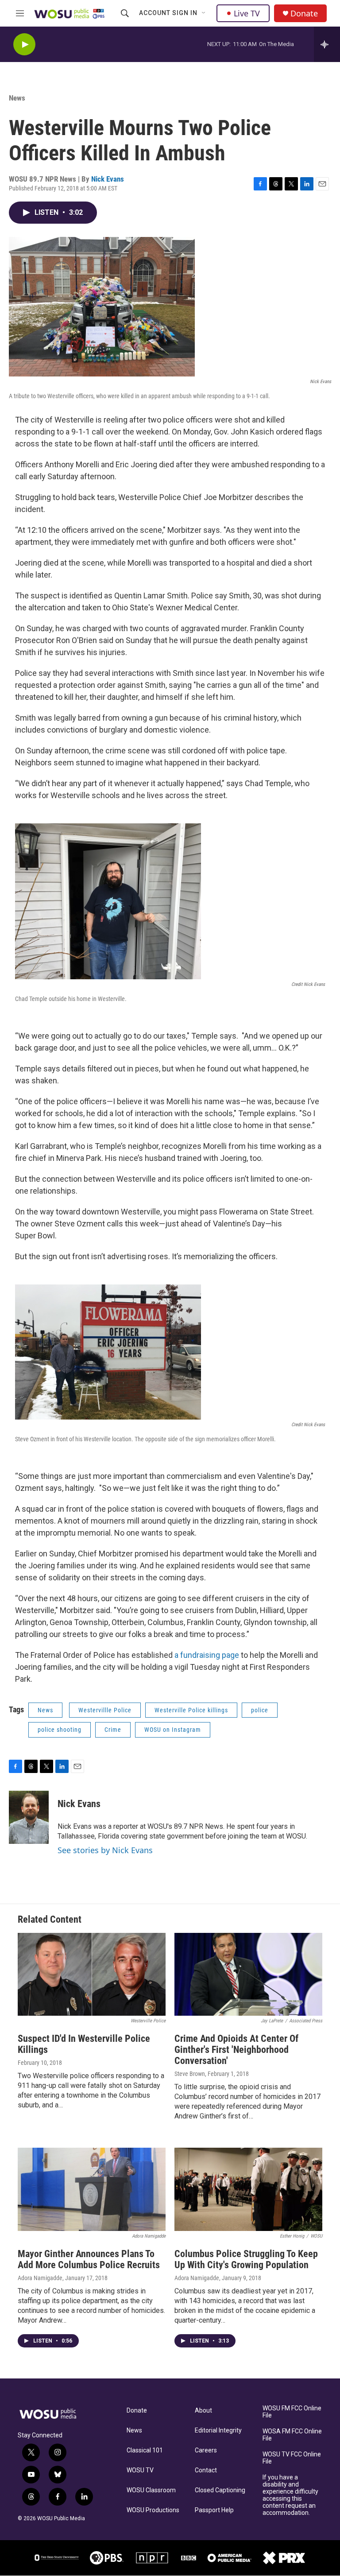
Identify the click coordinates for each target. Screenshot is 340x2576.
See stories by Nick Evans (105, 1850)
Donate (304, 14)
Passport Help (214, 2510)
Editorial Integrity (218, 2431)
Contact (206, 2470)
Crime (113, 1730)
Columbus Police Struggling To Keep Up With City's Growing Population (246, 2259)
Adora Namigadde (40, 2278)
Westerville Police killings (191, 1710)
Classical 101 (145, 2450)
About (203, 2411)
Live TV (247, 13)
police (260, 1710)
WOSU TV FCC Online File (292, 2458)
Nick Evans (108, 179)
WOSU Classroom (151, 2490)
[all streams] (327, 44)
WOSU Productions (153, 2510)
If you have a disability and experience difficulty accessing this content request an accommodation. (290, 2495)
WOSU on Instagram (173, 1730)
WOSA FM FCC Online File (292, 2435)
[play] (24, 45)
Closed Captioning (220, 2490)
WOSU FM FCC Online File (292, 2412)
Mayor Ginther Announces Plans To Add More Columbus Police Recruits (89, 2259)
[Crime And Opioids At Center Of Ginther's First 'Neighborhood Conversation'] (248, 1975)
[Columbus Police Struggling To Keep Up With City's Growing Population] (248, 2189)
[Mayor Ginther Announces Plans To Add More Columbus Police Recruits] (92, 2189)
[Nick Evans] (29, 1817)
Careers (206, 2450)
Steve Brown (190, 2074)
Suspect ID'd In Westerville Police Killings (84, 2044)
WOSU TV (140, 2470)
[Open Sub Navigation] (204, 13)
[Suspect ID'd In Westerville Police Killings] (92, 1975)
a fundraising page (208, 1655)
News (17, 98)
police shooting (60, 1730)
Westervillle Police (105, 1710)
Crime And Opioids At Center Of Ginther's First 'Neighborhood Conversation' (236, 2050)
